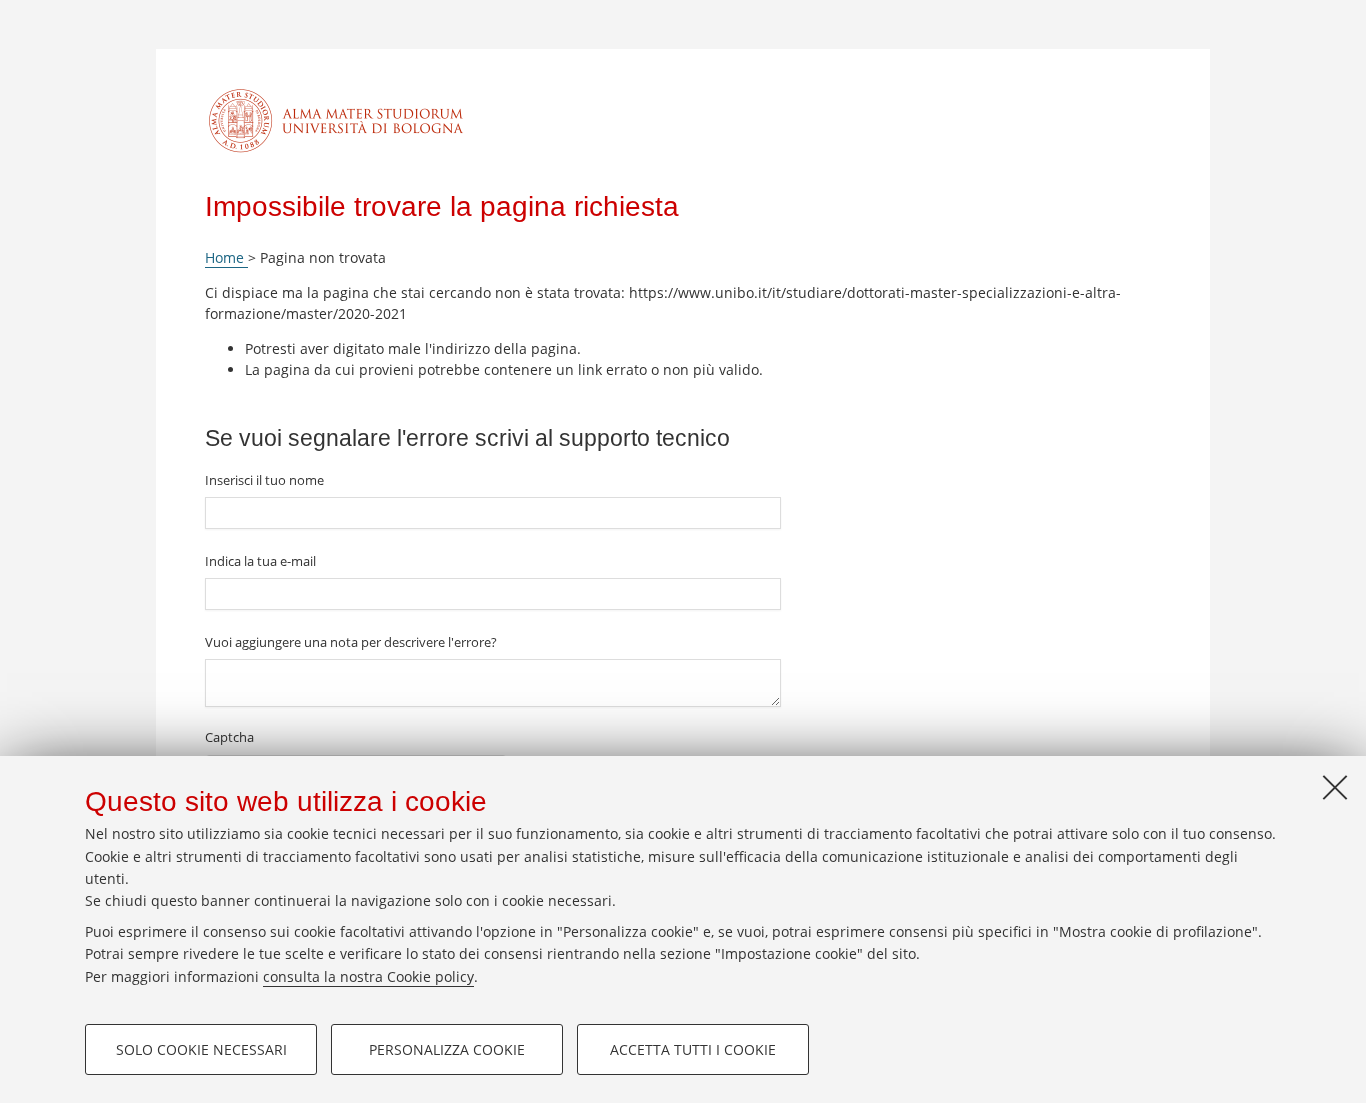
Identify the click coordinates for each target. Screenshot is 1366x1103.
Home (226, 257)
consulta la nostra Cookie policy (368, 976)
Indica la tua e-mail (260, 561)
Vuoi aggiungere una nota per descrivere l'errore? (351, 642)
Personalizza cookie (447, 1049)
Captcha (229, 737)
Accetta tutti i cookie (693, 1049)
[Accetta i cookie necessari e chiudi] (1335, 787)
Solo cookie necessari (201, 1049)
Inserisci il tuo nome (264, 480)
